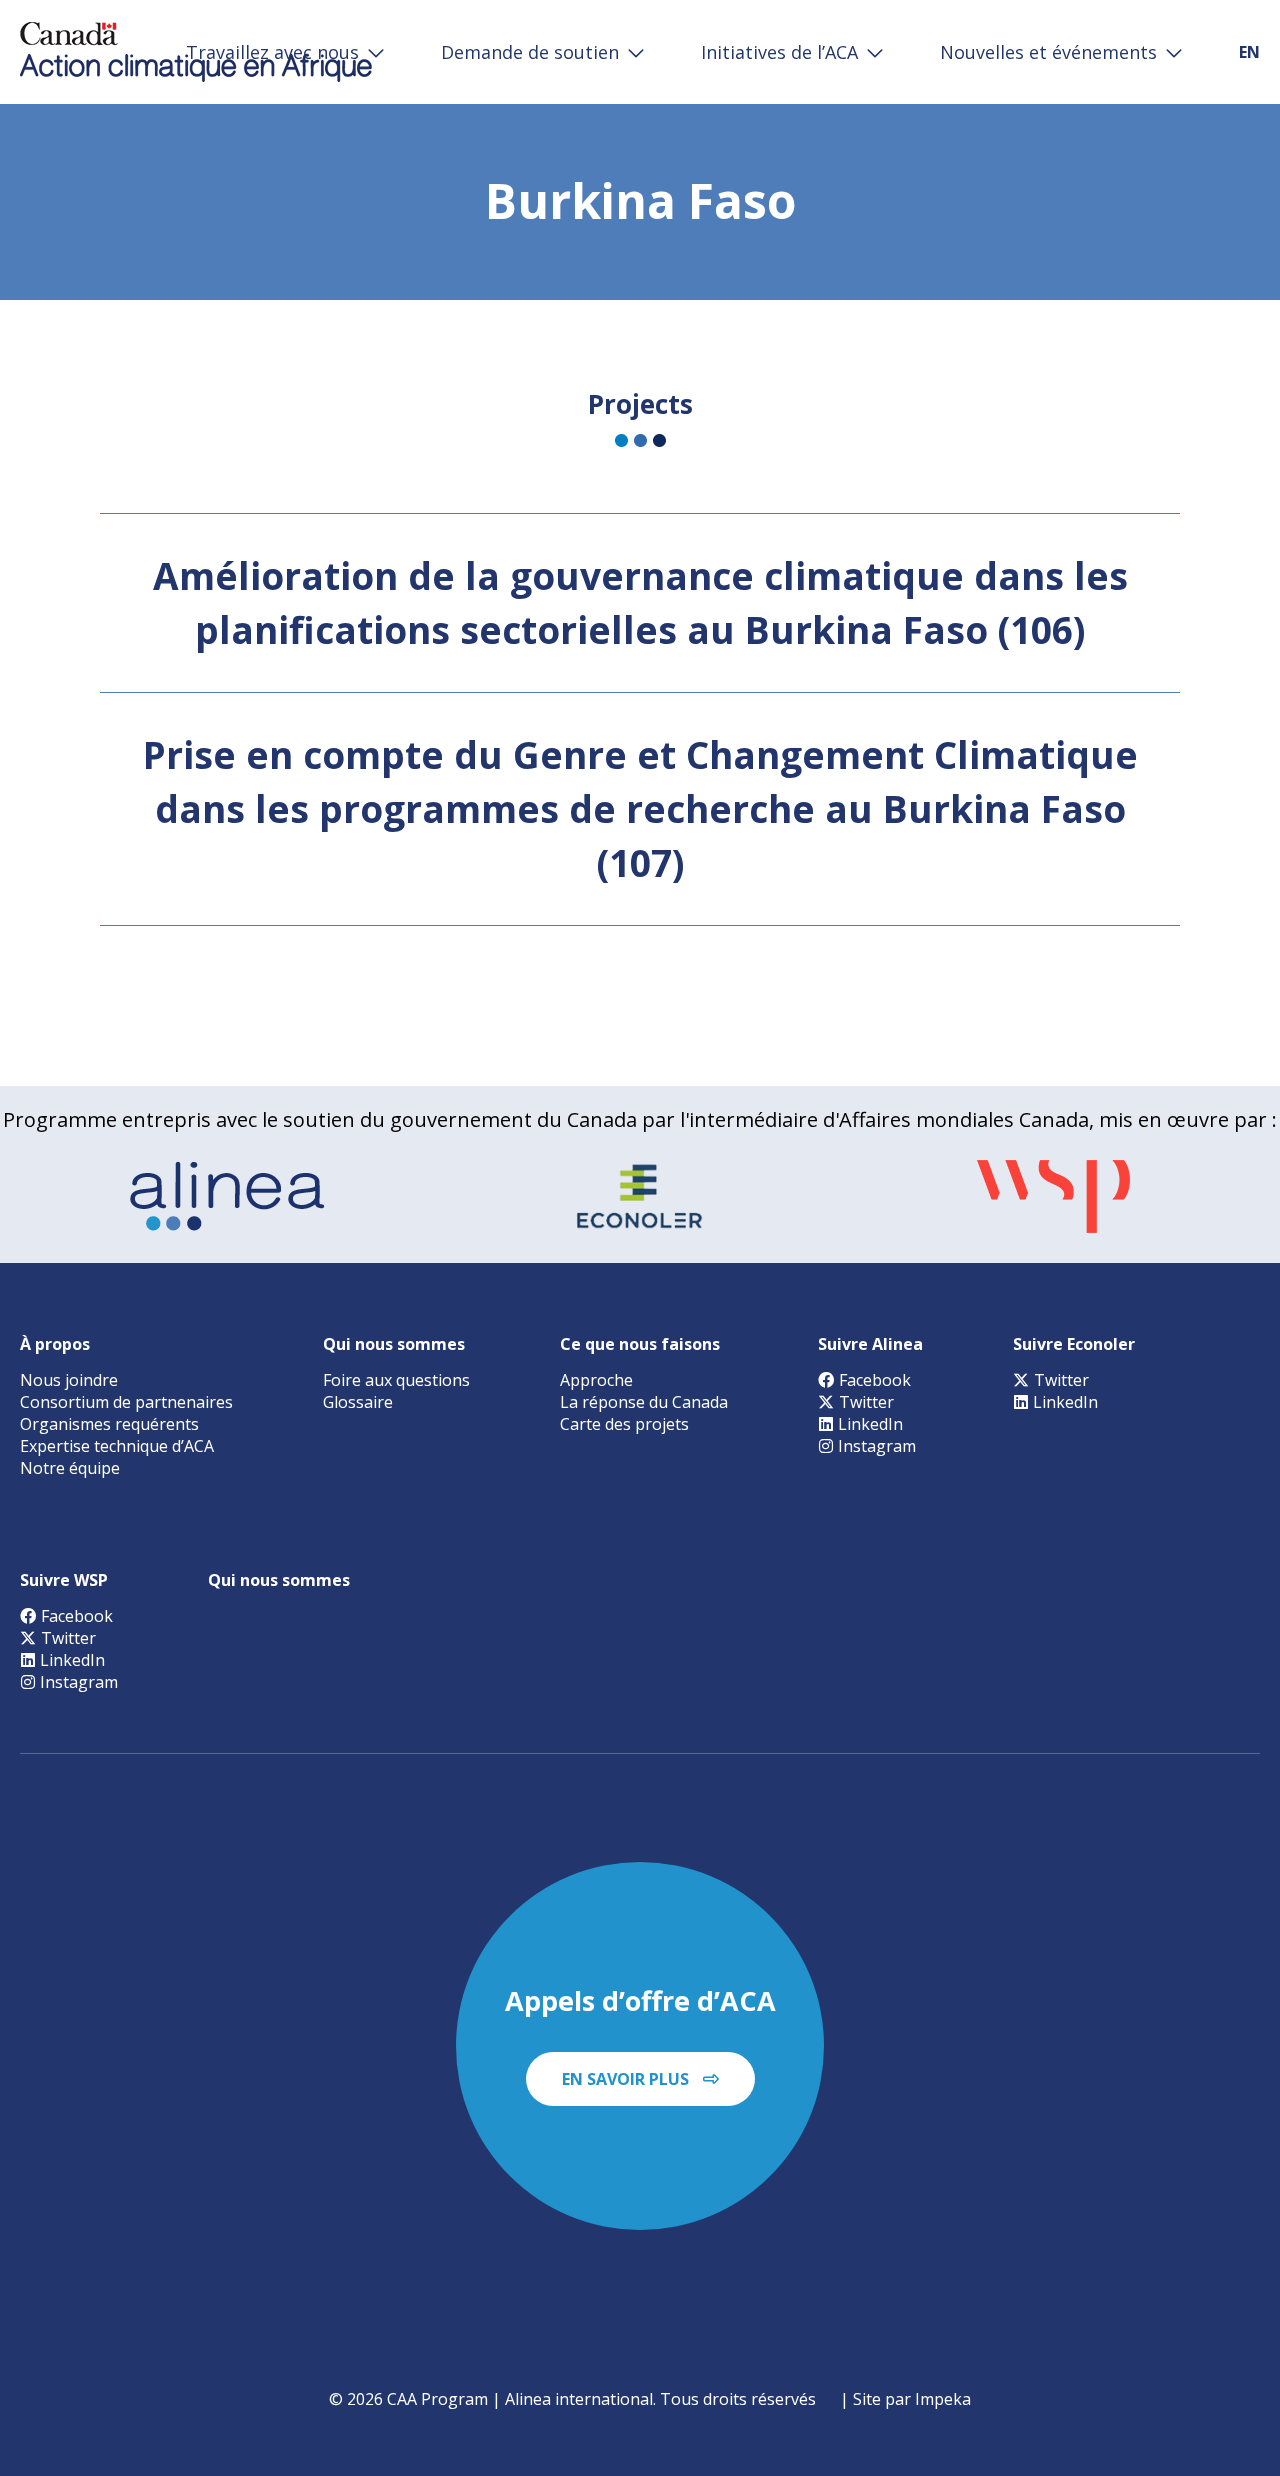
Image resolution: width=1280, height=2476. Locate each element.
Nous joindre (69, 1380)
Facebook (875, 1380)
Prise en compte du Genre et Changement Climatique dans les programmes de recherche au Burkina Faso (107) (640, 808)
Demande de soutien (530, 52)
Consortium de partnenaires (126, 1402)
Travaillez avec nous (272, 52)
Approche (596, 1380)
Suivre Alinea (870, 1344)
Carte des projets (624, 1424)
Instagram (877, 1446)
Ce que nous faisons (640, 1344)
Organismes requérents (109, 1424)
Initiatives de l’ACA (779, 52)
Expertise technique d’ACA (117, 1446)
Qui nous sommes (394, 1344)
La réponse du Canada (644, 1402)
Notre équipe (70, 1468)
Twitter (866, 1402)
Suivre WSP (64, 1580)
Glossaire (358, 1402)
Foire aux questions (396, 1380)
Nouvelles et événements (1048, 52)
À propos (55, 1344)
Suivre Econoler (1074, 1344)
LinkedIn (870, 1424)
